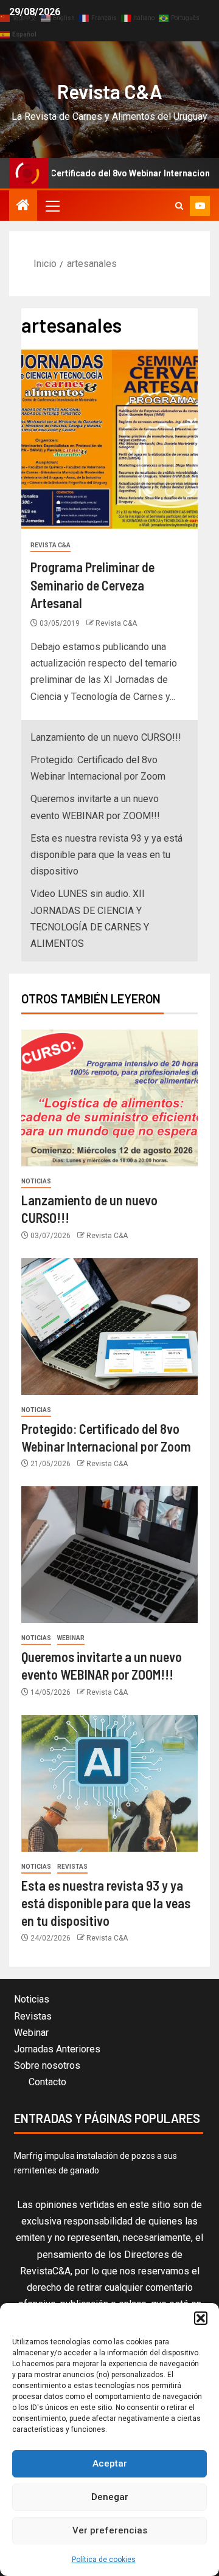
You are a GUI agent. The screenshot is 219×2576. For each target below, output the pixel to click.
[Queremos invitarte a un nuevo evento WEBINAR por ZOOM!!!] (109, 1555)
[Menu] (52, 206)
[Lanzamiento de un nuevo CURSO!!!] (109, 1098)
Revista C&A (110, 91)
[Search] (179, 206)
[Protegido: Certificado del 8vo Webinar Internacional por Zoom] (109, 1327)
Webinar (71, 1638)
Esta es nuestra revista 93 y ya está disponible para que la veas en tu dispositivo (106, 855)
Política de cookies (104, 2560)
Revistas (72, 1867)
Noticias (36, 1181)
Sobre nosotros (47, 2065)
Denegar (110, 2497)
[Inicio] (23, 206)
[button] (201, 2318)
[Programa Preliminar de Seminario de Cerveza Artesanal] (109, 439)
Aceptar (110, 2463)
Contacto (47, 2082)
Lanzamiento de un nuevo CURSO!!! (106, 737)
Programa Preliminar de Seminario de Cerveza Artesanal (92, 585)
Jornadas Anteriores (57, 2049)
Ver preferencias (110, 2530)
